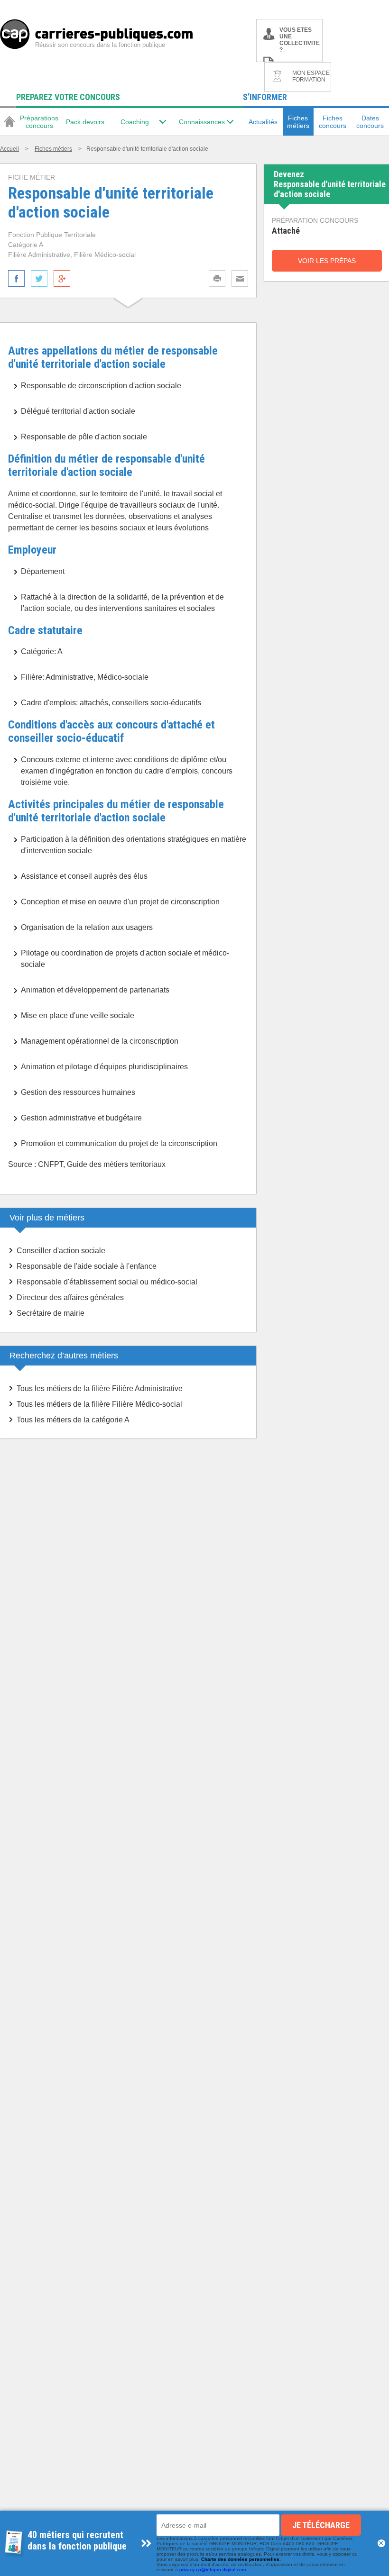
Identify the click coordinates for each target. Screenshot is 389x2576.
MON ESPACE (311, 76)
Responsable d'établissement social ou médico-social (107, 1282)
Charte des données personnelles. (241, 2559)
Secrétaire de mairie (51, 1313)
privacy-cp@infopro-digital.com (213, 2570)
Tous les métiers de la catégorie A (73, 1420)
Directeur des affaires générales (70, 1297)
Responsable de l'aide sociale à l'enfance (87, 1266)
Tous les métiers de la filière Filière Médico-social (99, 1404)
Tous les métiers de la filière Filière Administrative (100, 1388)
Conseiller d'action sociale (61, 1251)
